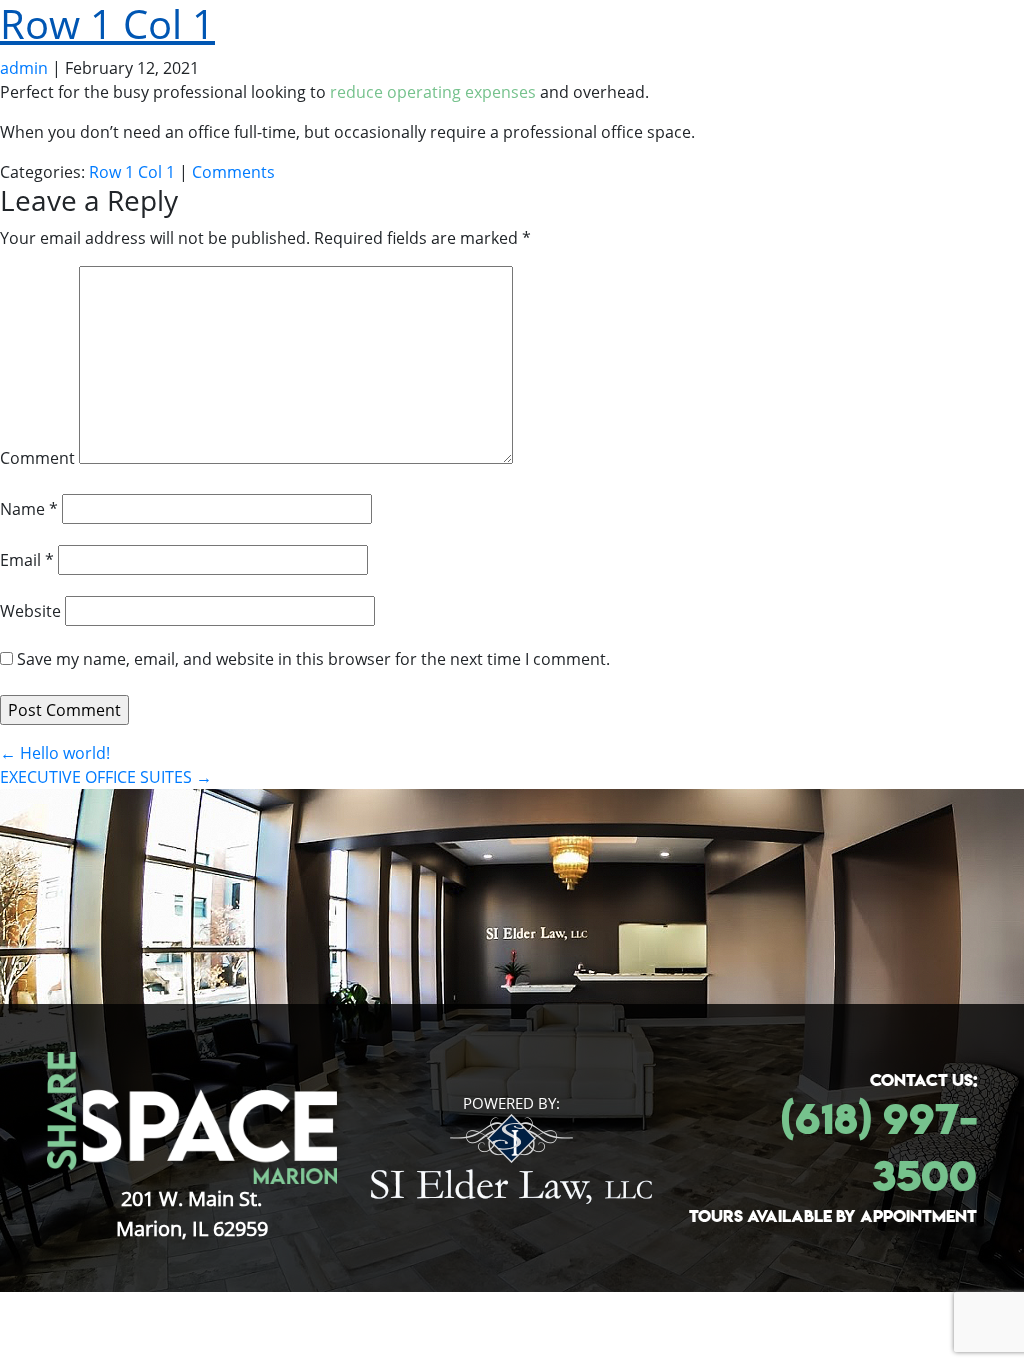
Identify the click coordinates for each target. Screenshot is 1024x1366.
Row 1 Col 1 (132, 172)
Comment (37, 458)
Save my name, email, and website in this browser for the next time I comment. (313, 659)
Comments (233, 172)
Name (29, 509)
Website (30, 611)
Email (27, 560)
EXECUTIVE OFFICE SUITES (106, 777)
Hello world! (55, 753)
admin (24, 68)
